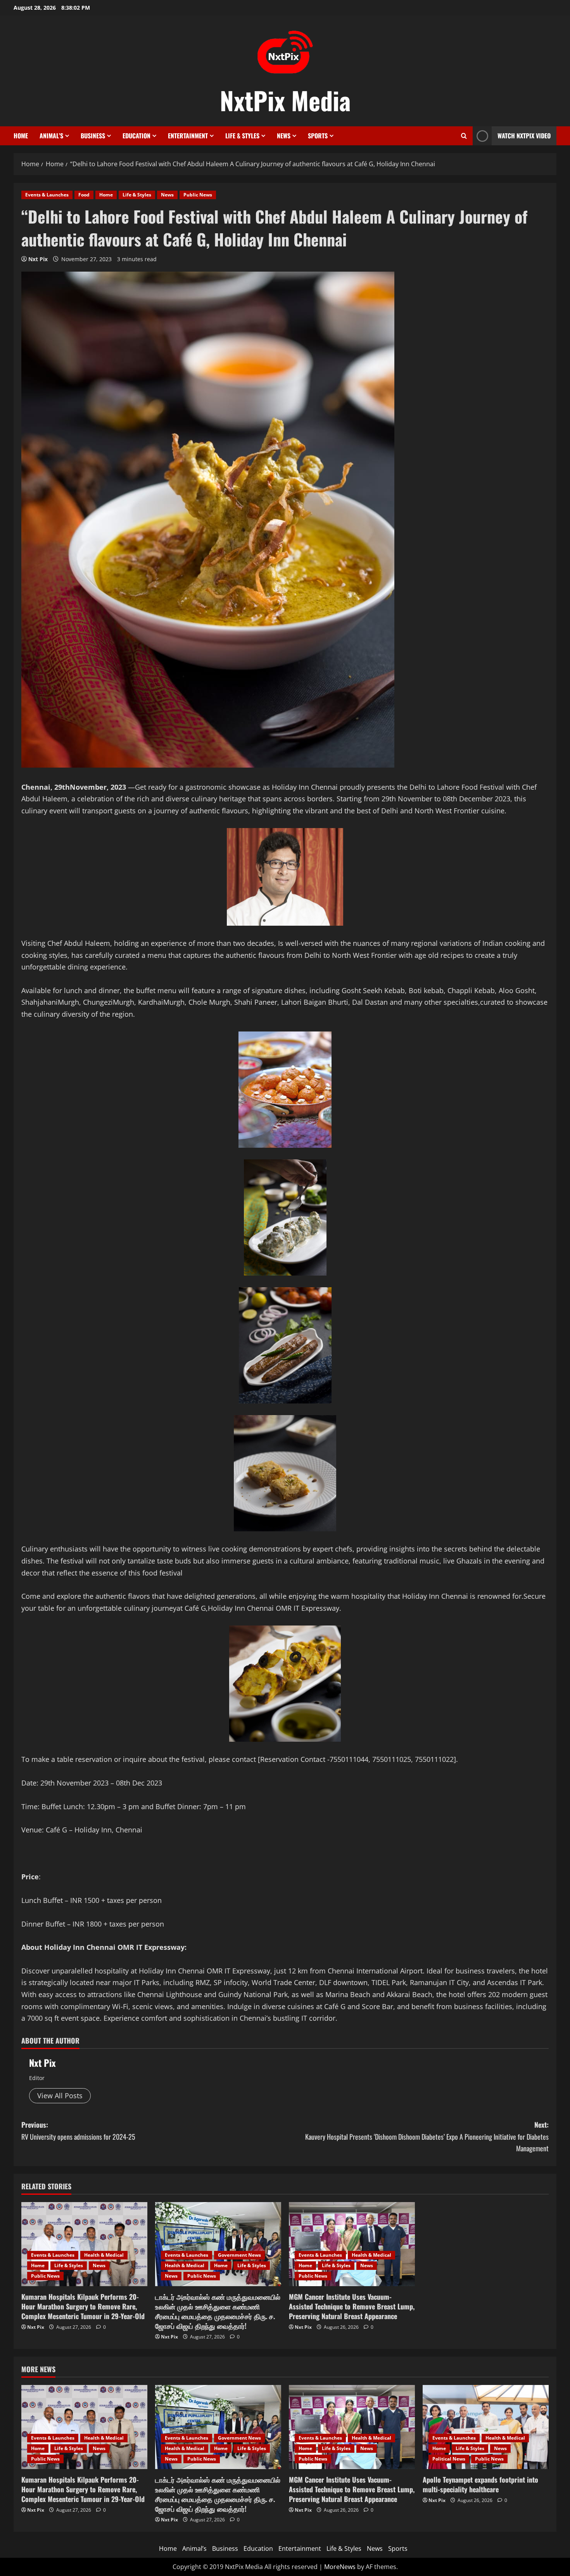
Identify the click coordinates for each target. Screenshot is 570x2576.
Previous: (78, 2131)
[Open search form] (464, 136)
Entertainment (188, 136)
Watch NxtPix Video (524, 136)
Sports (318, 136)
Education (136, 136)
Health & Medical (104, 2255)
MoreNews (340, 2567)
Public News (198, 195)
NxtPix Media (285, 100)
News (284, 136)
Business (93, 136)
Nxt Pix (38, 259)
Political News (449, 2459)
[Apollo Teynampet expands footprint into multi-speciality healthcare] (486, 2427)
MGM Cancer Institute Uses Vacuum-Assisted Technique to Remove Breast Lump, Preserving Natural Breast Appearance (352, 2306)
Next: (427, 2136)
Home (21, 136)
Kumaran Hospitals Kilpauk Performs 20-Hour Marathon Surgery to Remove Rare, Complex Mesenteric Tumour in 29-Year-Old (83, 2306)
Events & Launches (47, 195)
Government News (239, 2255)
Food (84, 195)
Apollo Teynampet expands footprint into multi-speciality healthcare (480, 2484)
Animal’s (51, 136)
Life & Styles (242, 136)
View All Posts (60, 2096)
